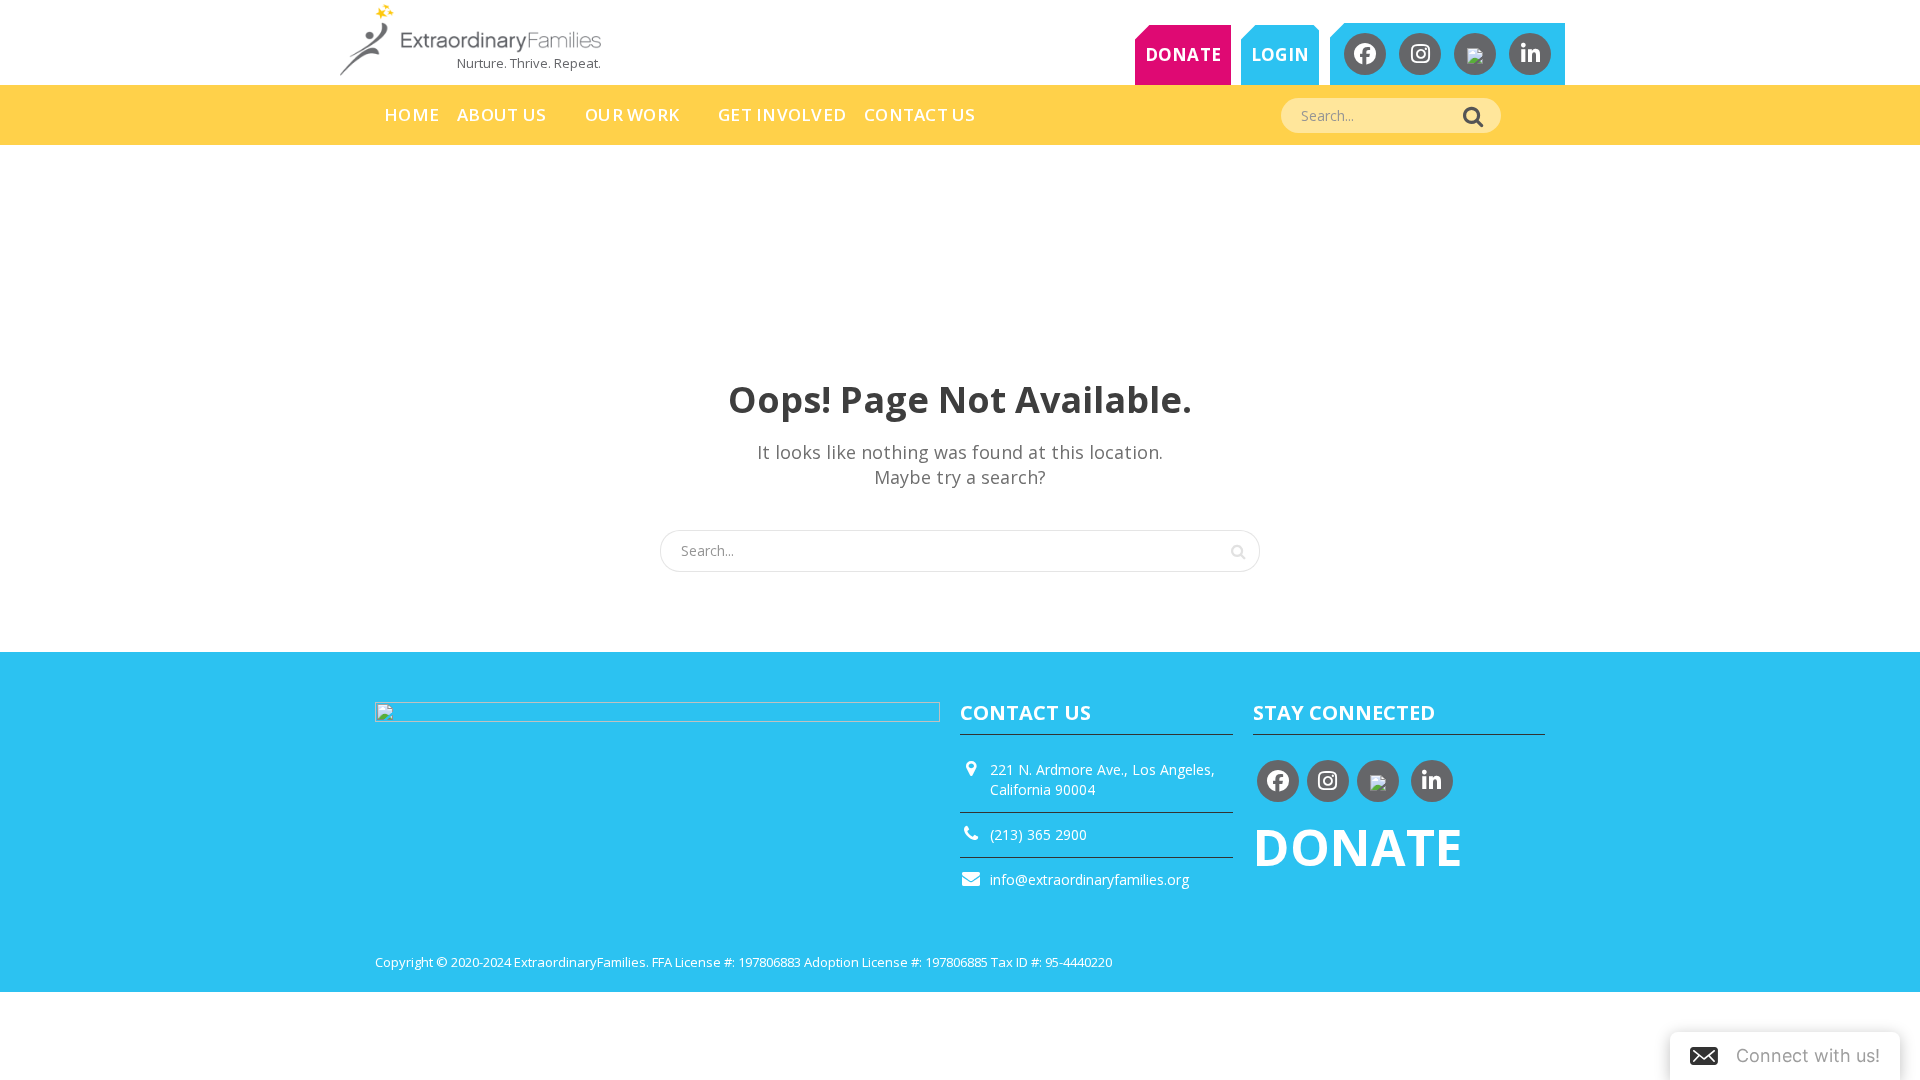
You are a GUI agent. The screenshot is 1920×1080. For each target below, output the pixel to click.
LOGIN (1280, 54)
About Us (501, 114)
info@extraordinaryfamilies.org (1089, 879)
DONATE (1183, 54)
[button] (1785, 1056)
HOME (411, 114)
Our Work (632, 114)
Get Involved (782, 114)
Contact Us (920, 114)
